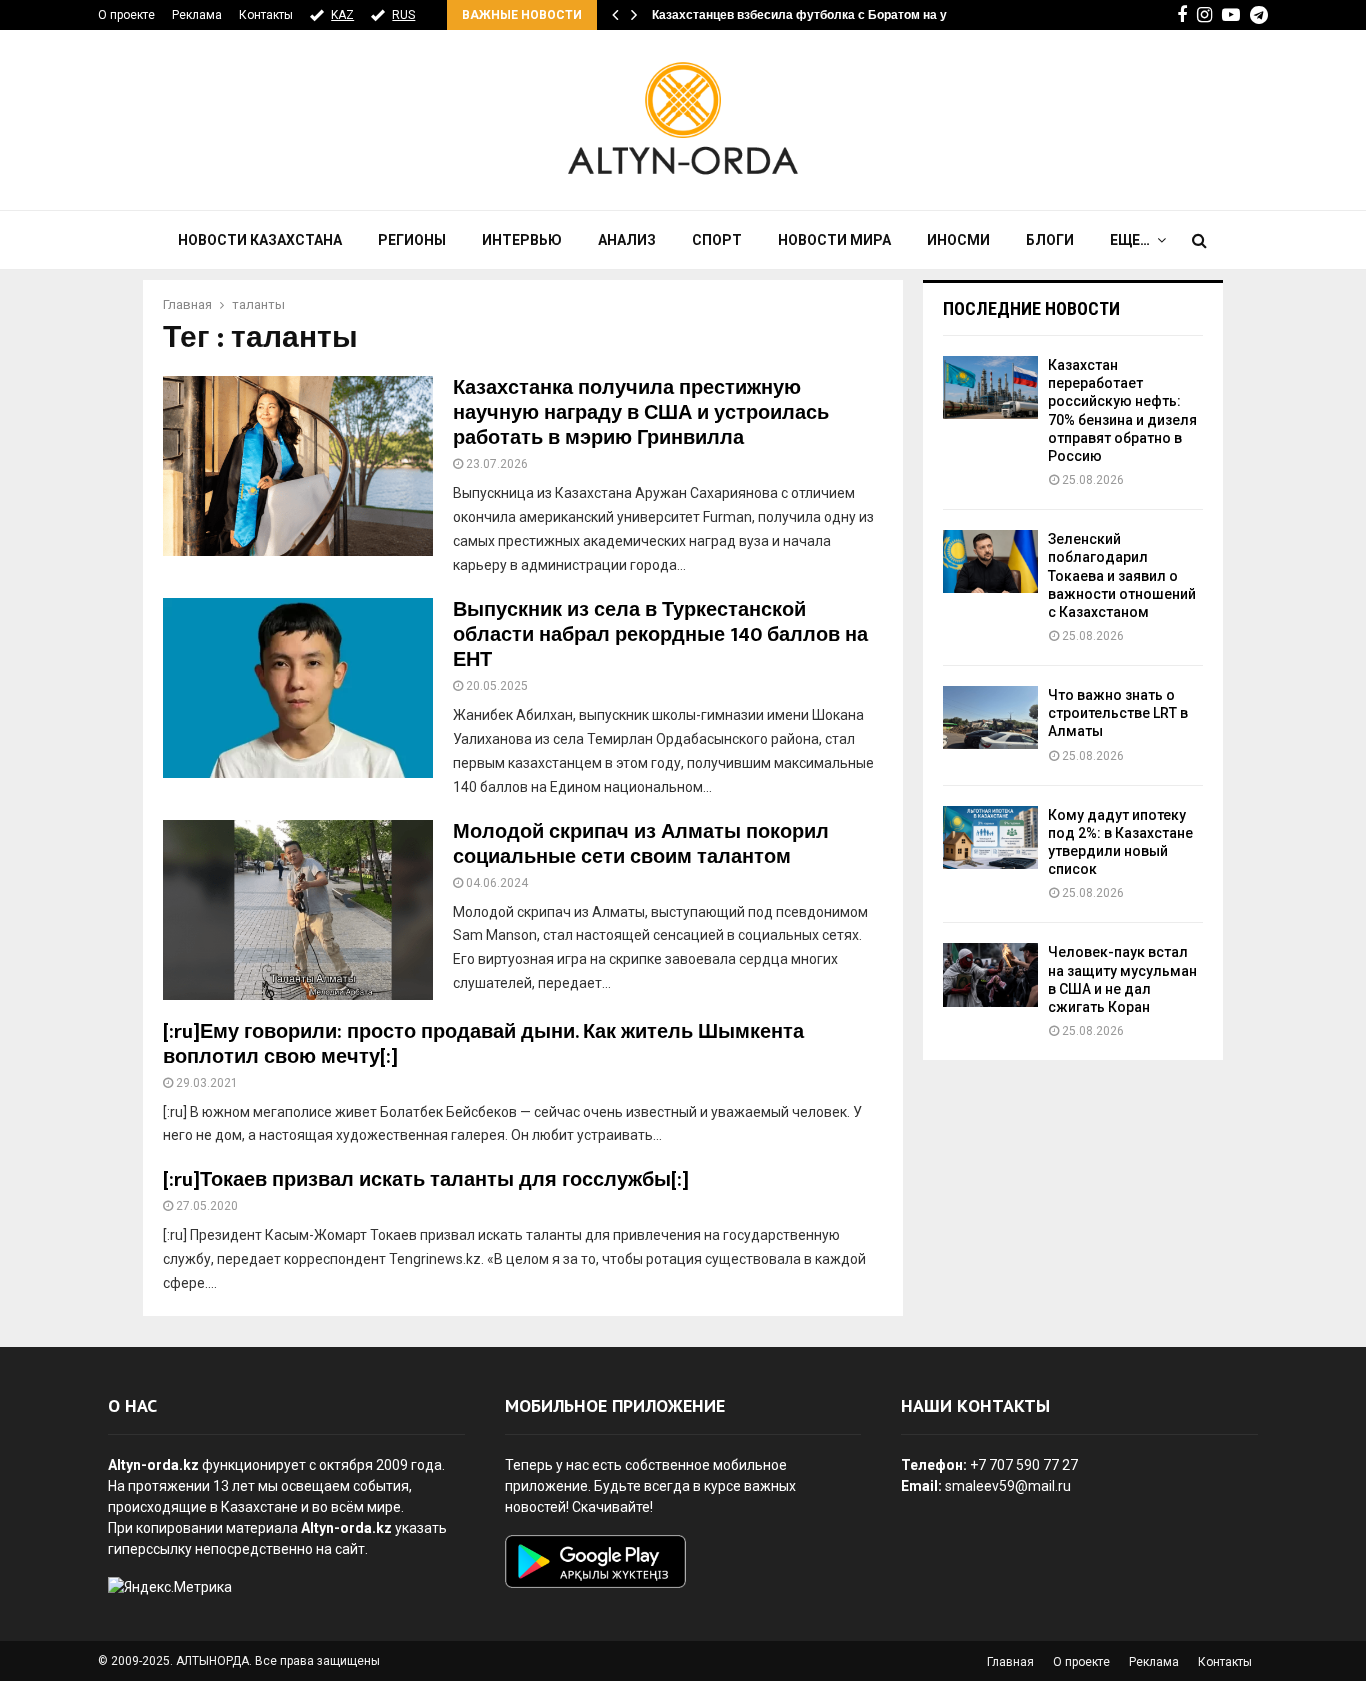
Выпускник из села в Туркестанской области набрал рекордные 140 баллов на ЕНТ (660, 635)
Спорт (717, 240)
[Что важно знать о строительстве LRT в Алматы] (990, 717)
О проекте (126, 15)
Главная (1010, 1662)
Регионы (412, 240)
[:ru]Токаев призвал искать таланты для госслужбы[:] (426, 1180)
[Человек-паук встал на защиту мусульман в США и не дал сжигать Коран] (990, 974)
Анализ (627, 240)
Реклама (197, 15)
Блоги (1050, 240)
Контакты (266, 15)
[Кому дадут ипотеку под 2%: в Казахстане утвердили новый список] (990, 837)
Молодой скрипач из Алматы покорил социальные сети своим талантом (641, 844)
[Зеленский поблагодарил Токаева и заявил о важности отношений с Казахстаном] (990, 561)
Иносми (958, 240)
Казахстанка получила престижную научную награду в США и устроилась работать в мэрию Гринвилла (641, 413)
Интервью (522, 240)
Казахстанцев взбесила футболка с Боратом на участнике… (831, 15)
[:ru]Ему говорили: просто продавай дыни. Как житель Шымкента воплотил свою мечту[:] (483, 1044)
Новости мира (834, 240)
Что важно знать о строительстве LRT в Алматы (1118, 713)
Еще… (1130, 240)
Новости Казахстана (260, 240)
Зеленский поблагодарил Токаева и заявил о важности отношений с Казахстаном (1122, 575)
